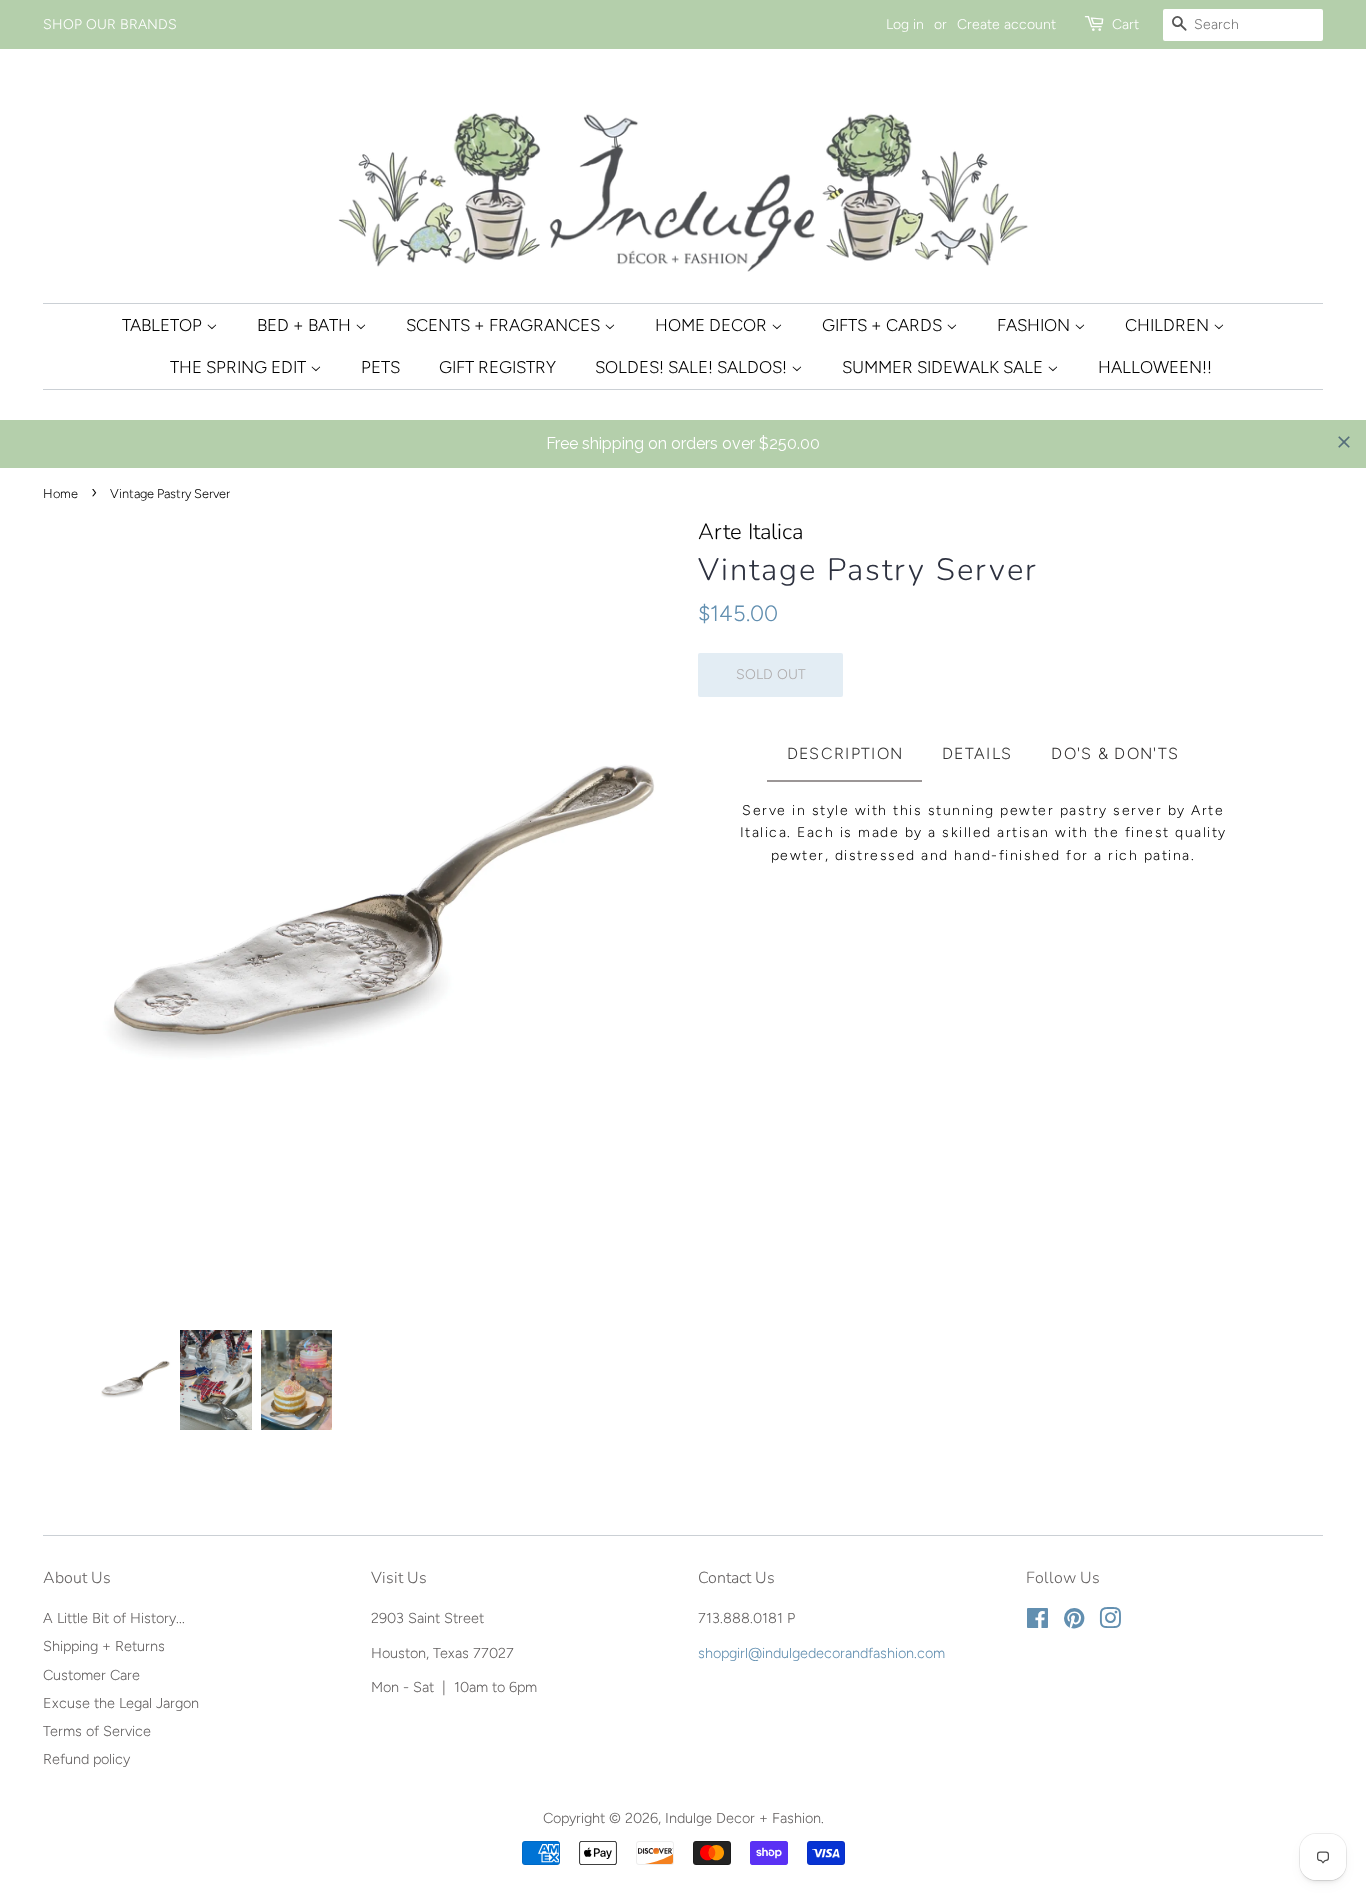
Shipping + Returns (104, 1646)
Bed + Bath (306, 325)
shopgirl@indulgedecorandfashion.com (821, 1653)
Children (1169, 325)
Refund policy (86, 1759)
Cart (1125, 24)
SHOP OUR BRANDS (110, 24)
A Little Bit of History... (114, 1618)
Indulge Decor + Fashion (743, 1818)
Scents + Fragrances (505, 325)
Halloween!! (1155, 367)
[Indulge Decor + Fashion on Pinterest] (1074, 1622)
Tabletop (164, 325)
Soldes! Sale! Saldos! (693, 367)
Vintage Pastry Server (868, 570)
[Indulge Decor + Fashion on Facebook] (1037, 1622)
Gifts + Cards (884, 325)
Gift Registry (497, 367)
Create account (1006, 24)
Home (60, 493)
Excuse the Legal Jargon (121, 1703)
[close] (1344, 442)
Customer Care (91, 1675)
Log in (905, 24)
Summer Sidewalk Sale (944, 367)
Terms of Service (97, 1731)
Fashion (1035, 325)
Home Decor (713, 325)
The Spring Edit (240, 367)
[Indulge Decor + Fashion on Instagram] (1110, 1622)
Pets (380, 367)
